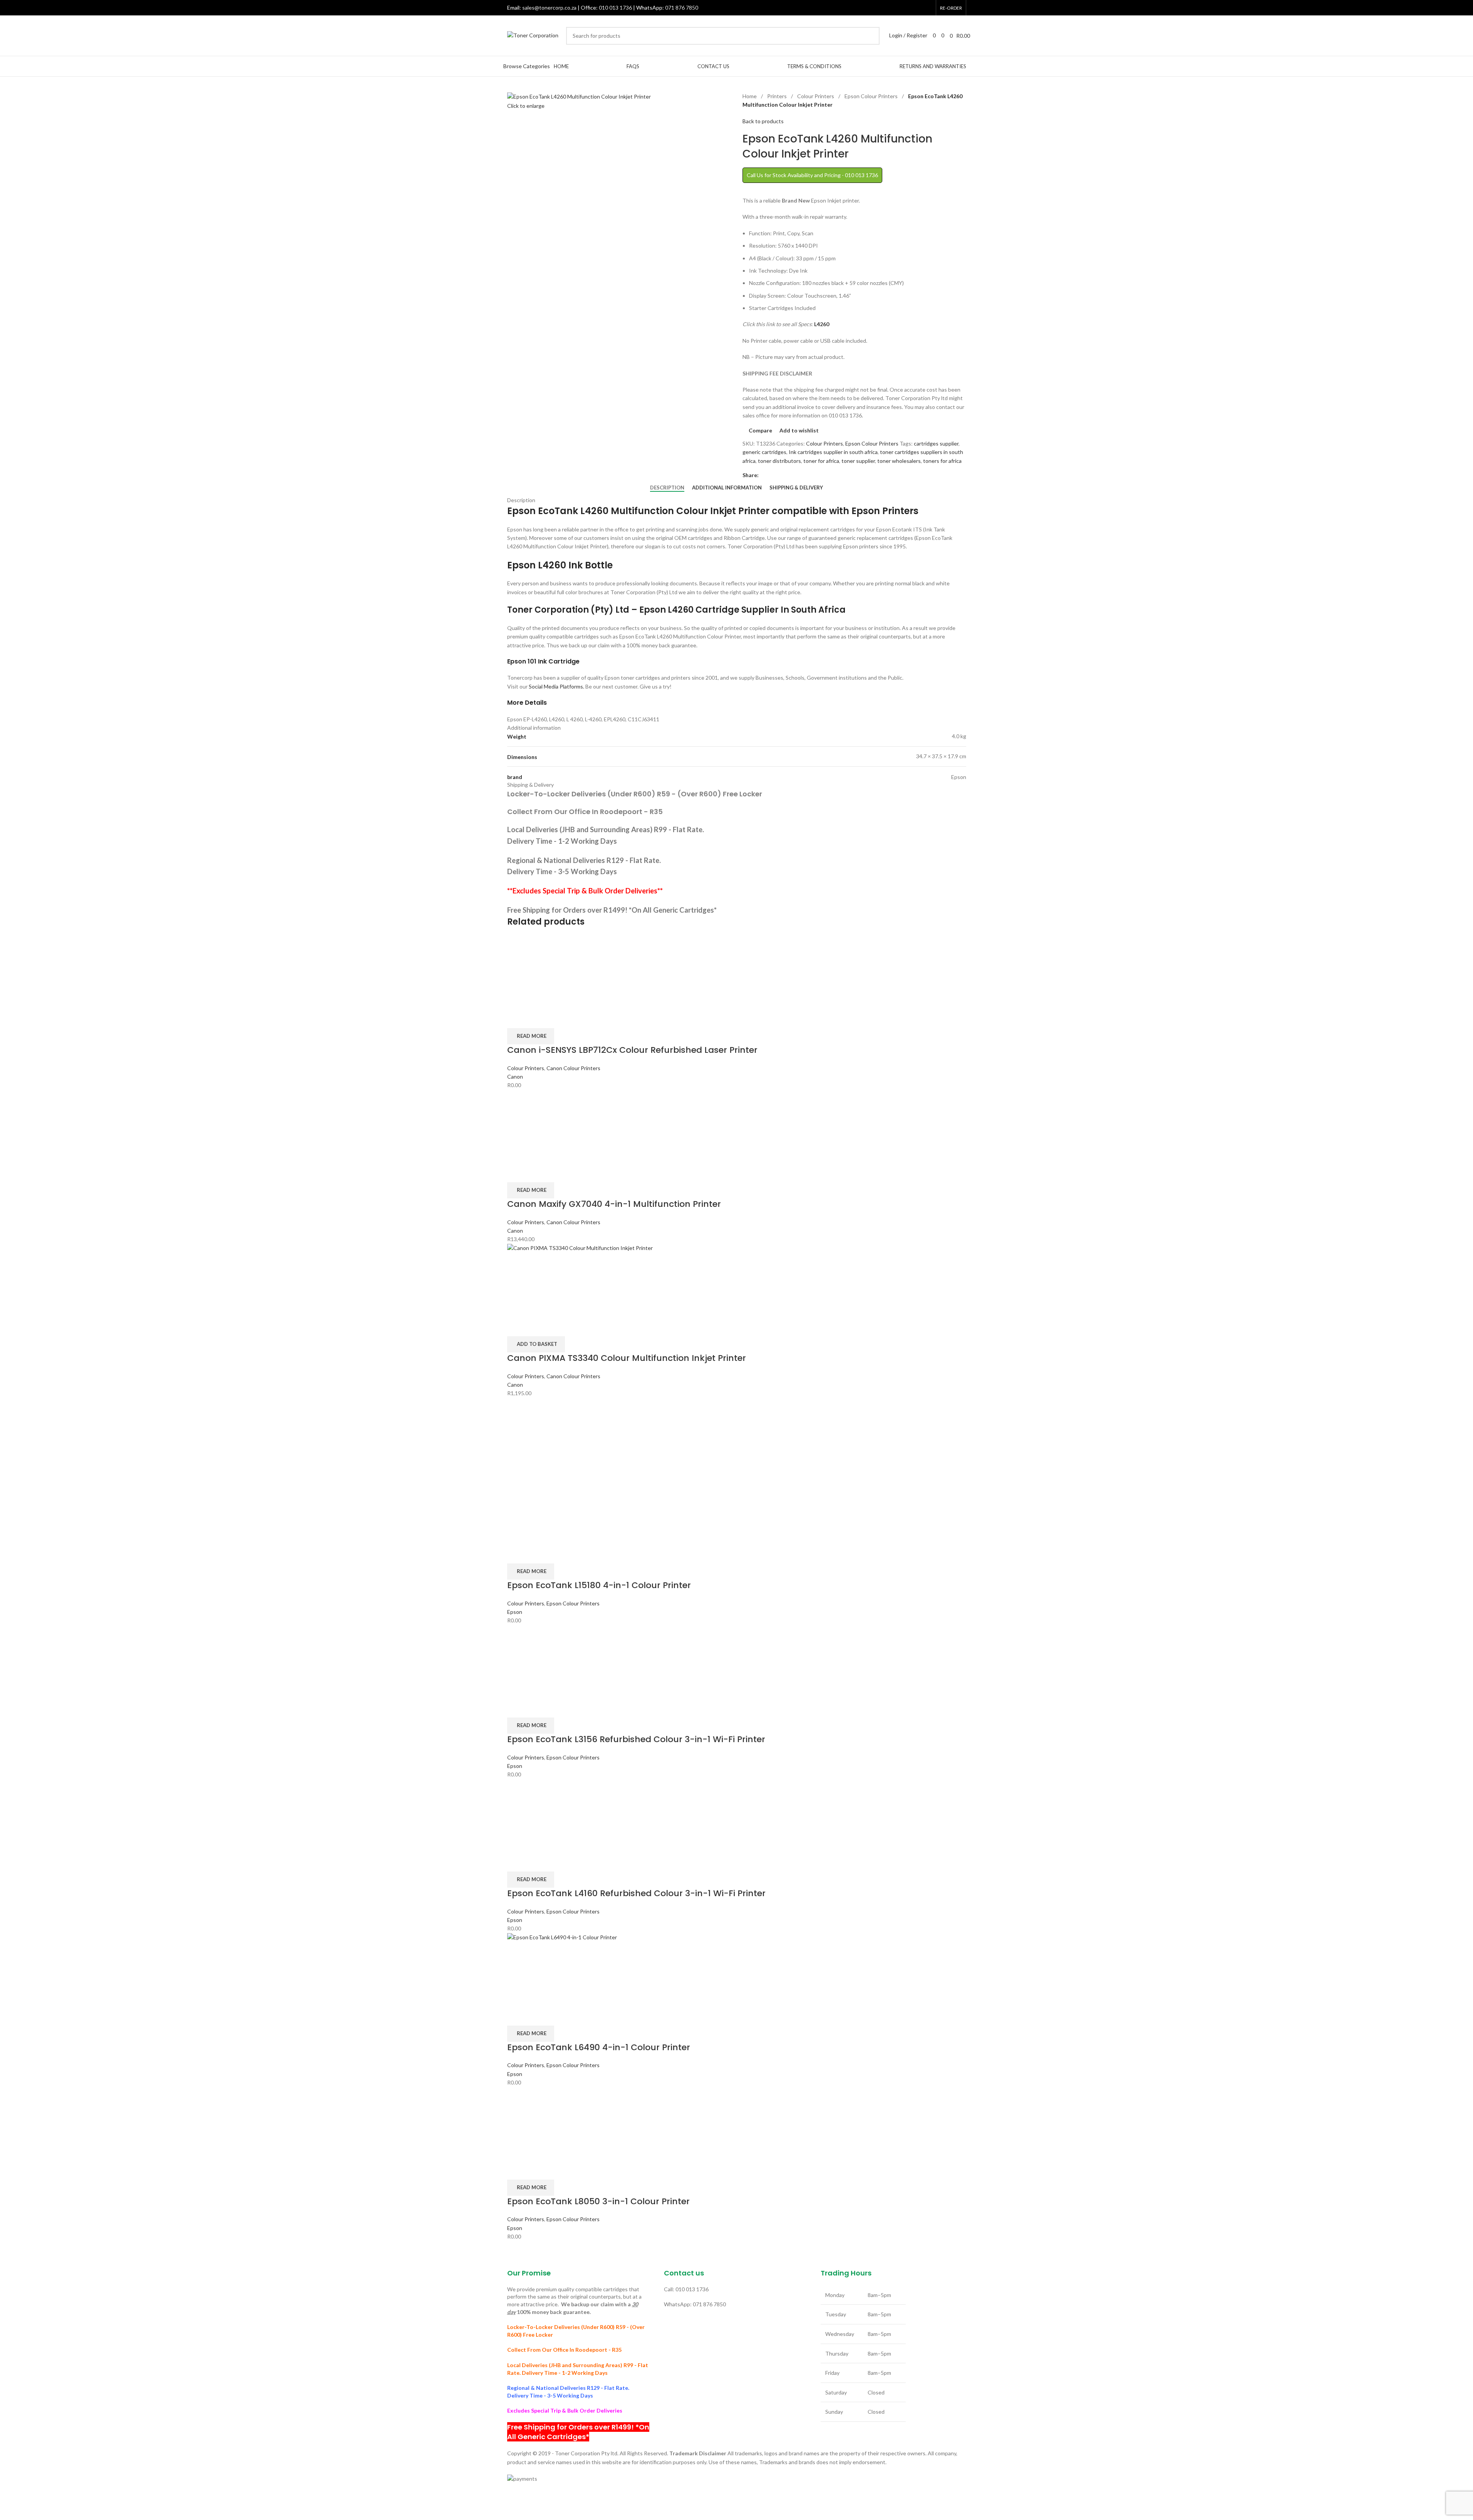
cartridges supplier (936, 443)
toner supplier (858, 461)
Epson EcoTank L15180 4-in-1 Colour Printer (599, 1585)
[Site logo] (533, 35)
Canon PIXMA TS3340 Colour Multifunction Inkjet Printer (627, 1358)
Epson (515, 1612)
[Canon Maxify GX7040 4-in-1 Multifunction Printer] (544, 1125)
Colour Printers (816, 96)
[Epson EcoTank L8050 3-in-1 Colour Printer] (544, 2123)
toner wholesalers (899, 461)
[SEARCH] (871, 36)
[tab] (667, 488)
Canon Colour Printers (573, 1068)
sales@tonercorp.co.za (549, 8)
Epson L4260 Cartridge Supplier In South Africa (742, 610)
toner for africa (821, 461)
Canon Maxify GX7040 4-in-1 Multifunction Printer (614, 1204)
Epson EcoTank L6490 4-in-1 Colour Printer (599, 2047)
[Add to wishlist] (558, 1019)
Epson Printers (885, 511)
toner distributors (779, 461)
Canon (515, 1077)
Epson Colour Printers (872, 96)
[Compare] (517, 1019)
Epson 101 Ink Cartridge (543, 661)
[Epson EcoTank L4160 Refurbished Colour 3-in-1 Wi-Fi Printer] (546, 1815)
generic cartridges (764, 452)
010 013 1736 (615, 8)
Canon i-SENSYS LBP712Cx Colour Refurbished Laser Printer (632, 1050)
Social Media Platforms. (556, 686)
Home (750, 96)
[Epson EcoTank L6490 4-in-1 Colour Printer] (737, 1969)
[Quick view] (537, 1019)
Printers (778, 96)
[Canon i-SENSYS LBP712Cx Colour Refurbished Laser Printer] (548, 971)
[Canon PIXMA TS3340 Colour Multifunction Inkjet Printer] (737, 1279)
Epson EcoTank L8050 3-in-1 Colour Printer (598, 2201)
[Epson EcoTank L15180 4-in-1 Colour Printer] (544, 1433)
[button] (536, 1344)
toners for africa (942, 461)
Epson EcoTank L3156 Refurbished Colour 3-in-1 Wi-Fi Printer (636, 1739)
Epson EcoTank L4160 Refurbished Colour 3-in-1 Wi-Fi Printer (636, 1893)
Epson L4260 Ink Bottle (560, 565)
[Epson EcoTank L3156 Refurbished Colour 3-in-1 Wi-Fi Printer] (550, 1661)
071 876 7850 (682, 8)
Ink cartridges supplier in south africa (833, 452)
